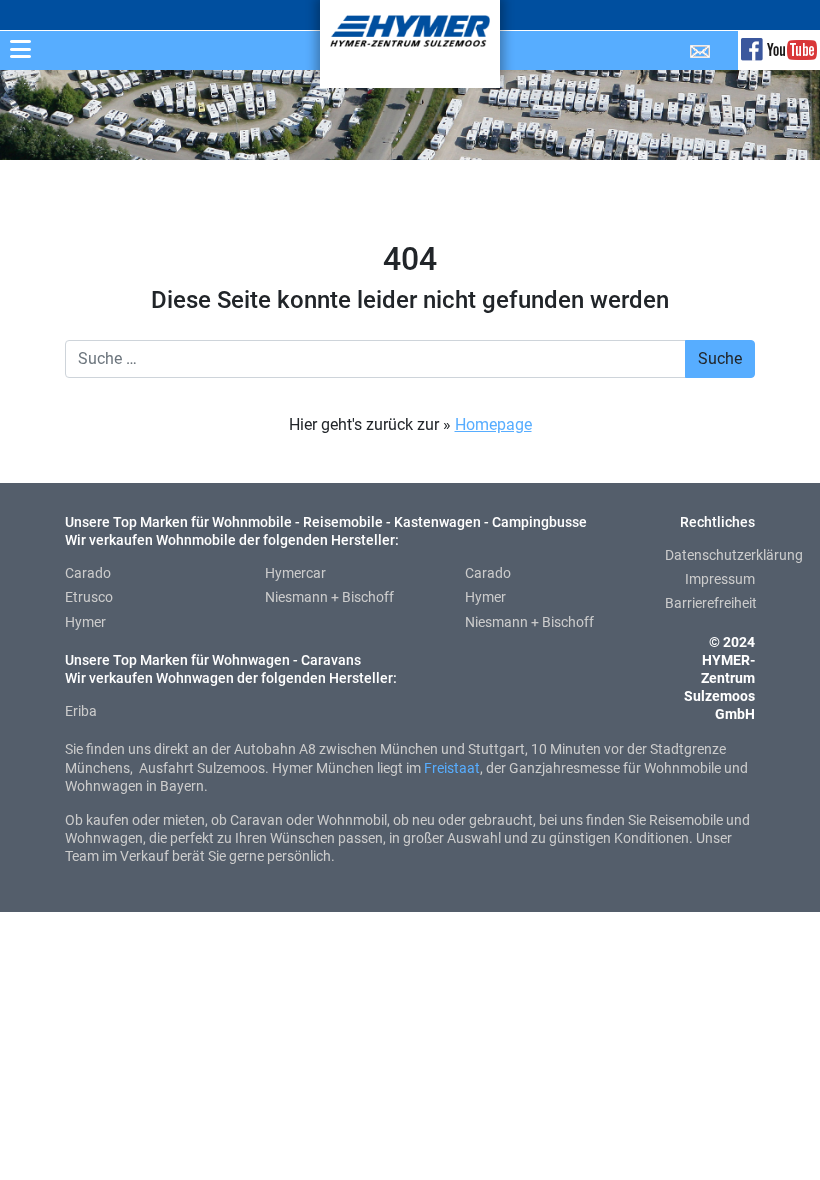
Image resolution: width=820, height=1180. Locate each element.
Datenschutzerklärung (734, 555)
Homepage (493, 424)
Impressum (720, 579)
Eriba (81, 711)
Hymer (85, 622)
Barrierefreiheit (711, 603)
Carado (88, 573)
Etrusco (89, 597)
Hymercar (295, 573)
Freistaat (452, 768)
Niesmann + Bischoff (329, 597)
